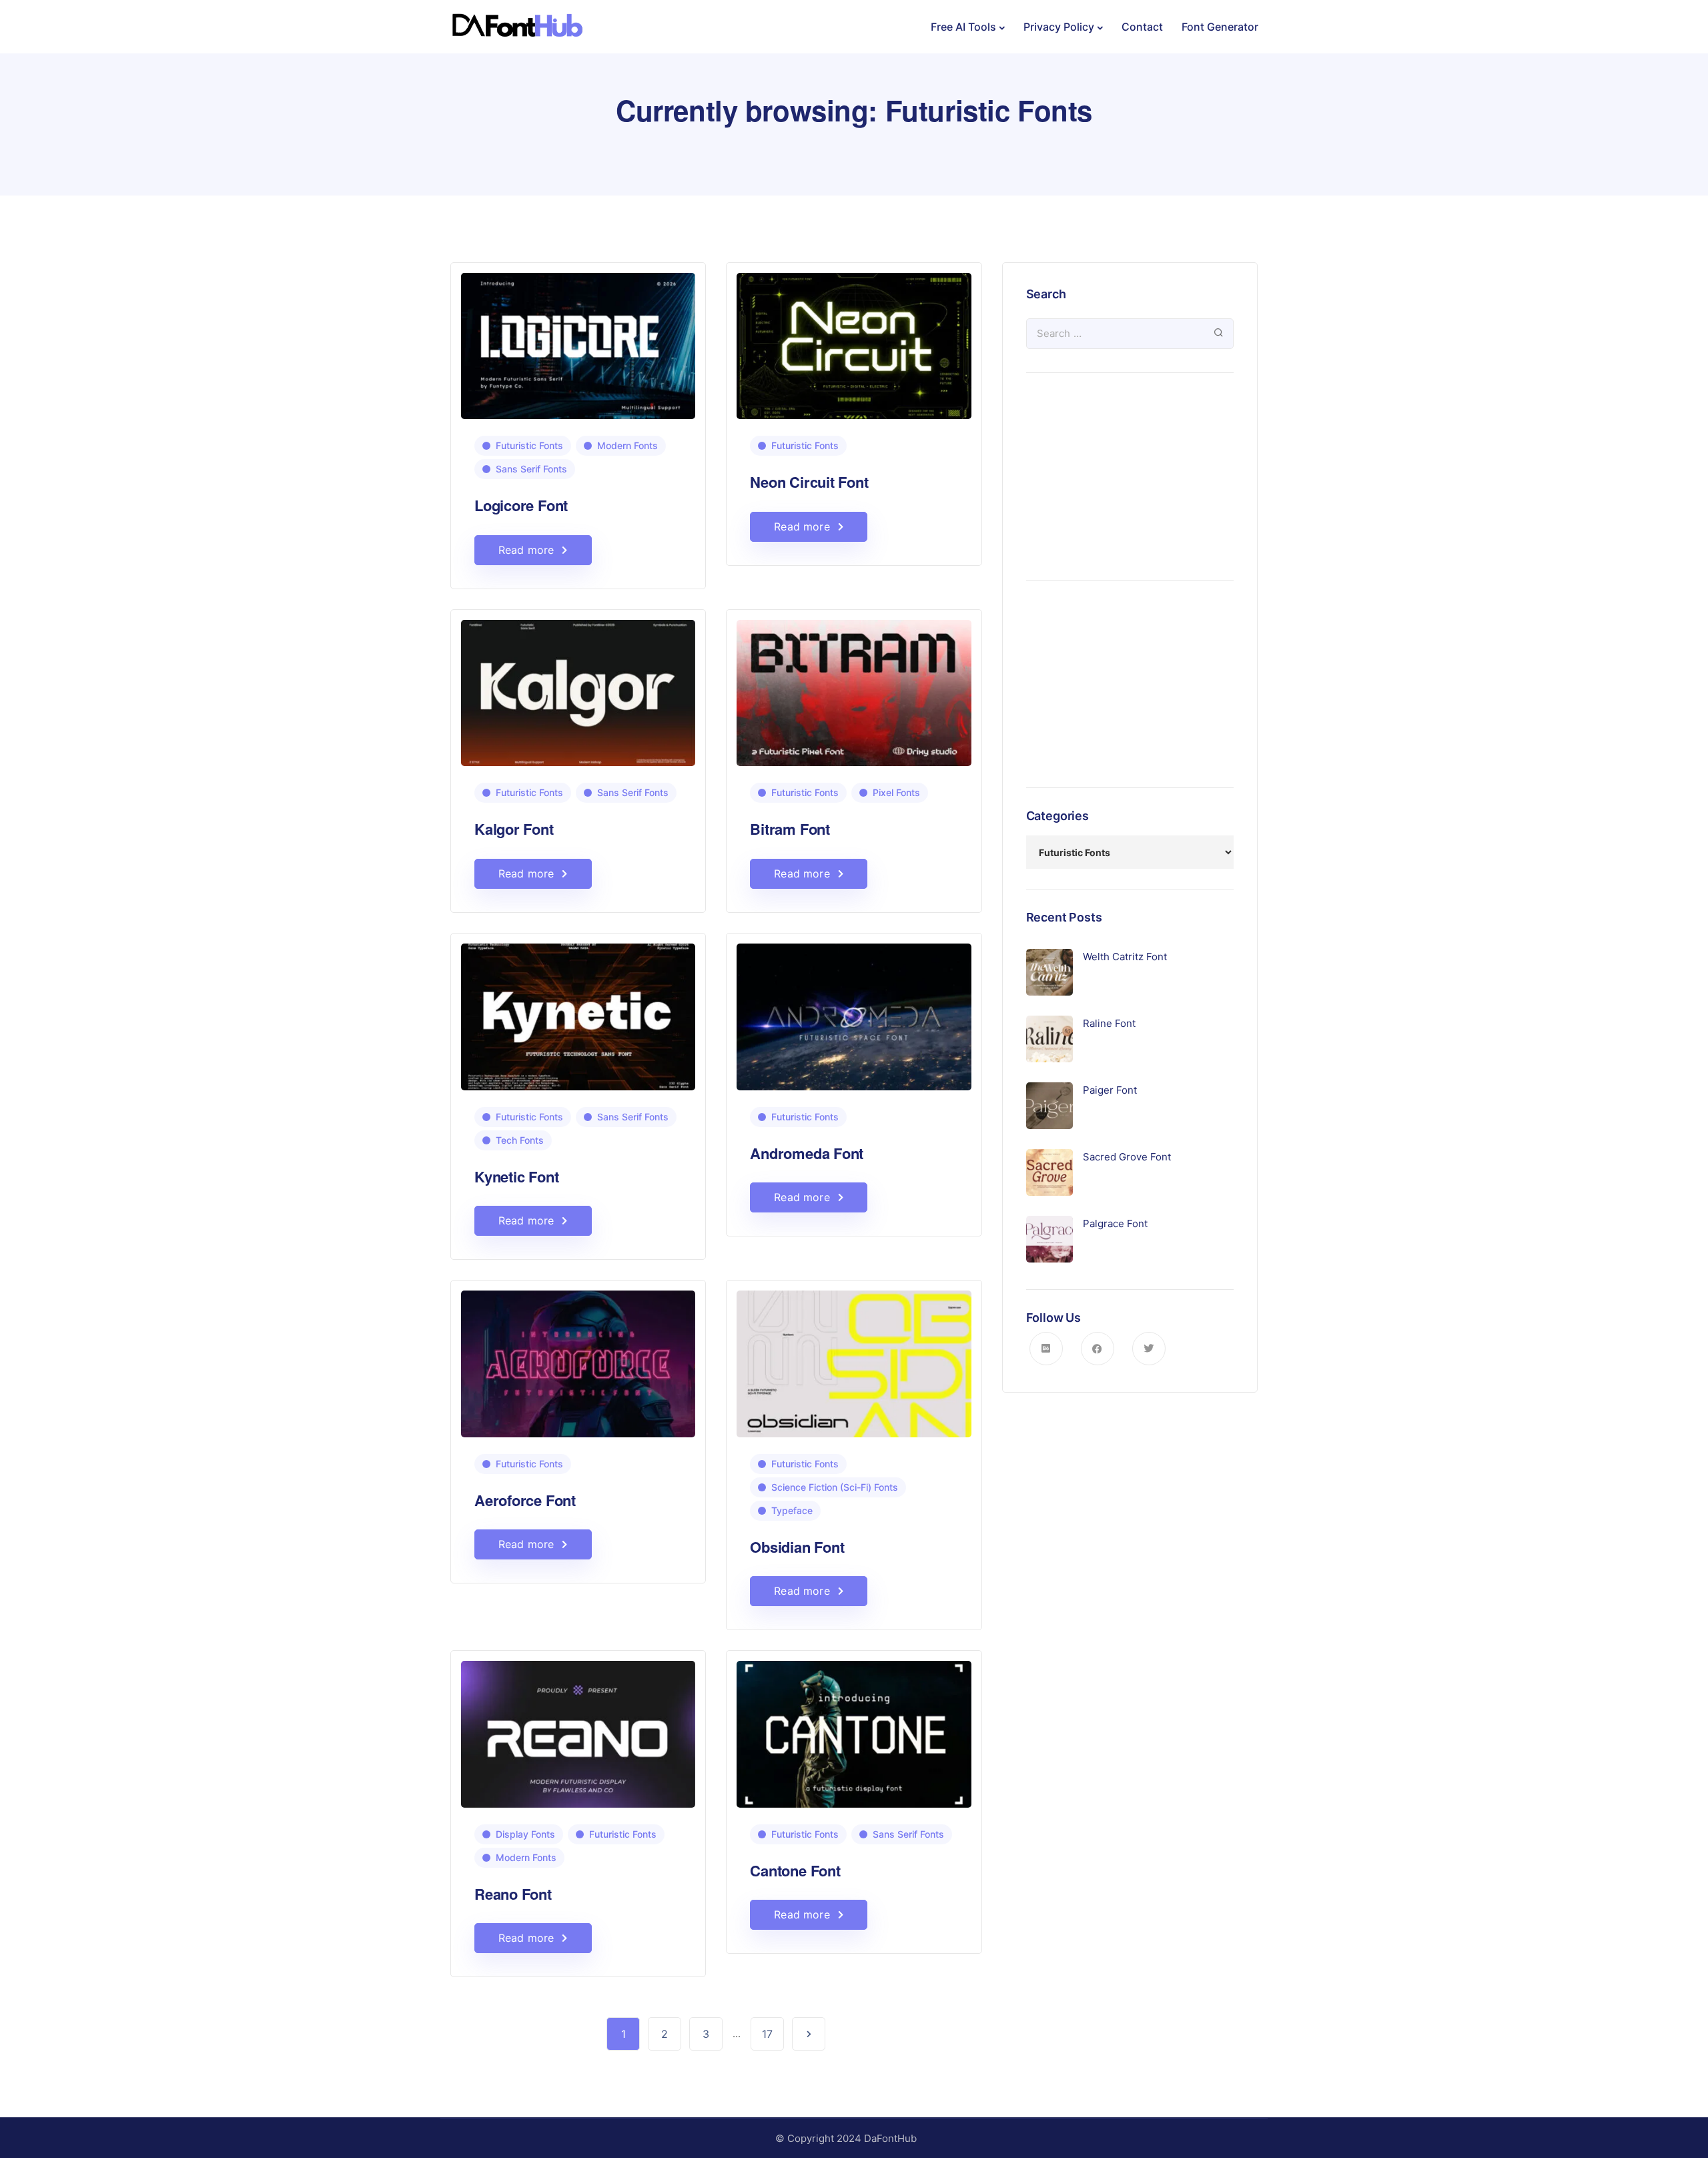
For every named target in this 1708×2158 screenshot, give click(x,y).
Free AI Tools (963, 27)
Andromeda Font (807, 1153)
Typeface (792, 1510)
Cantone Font (795, 1870)
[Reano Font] (578, 1729)
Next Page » (809, 2034)
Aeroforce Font (525, 1500)
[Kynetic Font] (578, 1011)
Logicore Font (521, 505)
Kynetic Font (516, 1176)
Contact (1142, 27)
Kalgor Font (514, 829)
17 (767, 2034)
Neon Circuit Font (809, 482)
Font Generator (1220, 27)
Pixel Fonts (896, 792)
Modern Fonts (627, 445)
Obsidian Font (797, 1547)
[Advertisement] (1130, 476)
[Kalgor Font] (578, 687)
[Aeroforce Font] (578, 1358)
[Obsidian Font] (854, 1358)
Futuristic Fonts (529, 445)
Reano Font (513, 1894)
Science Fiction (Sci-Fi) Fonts (835, 1487)
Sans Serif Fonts (531, 469)
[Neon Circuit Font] (854, 340)
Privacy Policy (1059, 27)
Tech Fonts (520, 1140)
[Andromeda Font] (854, 1011)
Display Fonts (525, 1834)
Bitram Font (790, 829)
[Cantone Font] (854, 1729)
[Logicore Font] (578, 340)
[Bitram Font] (854, 687)
